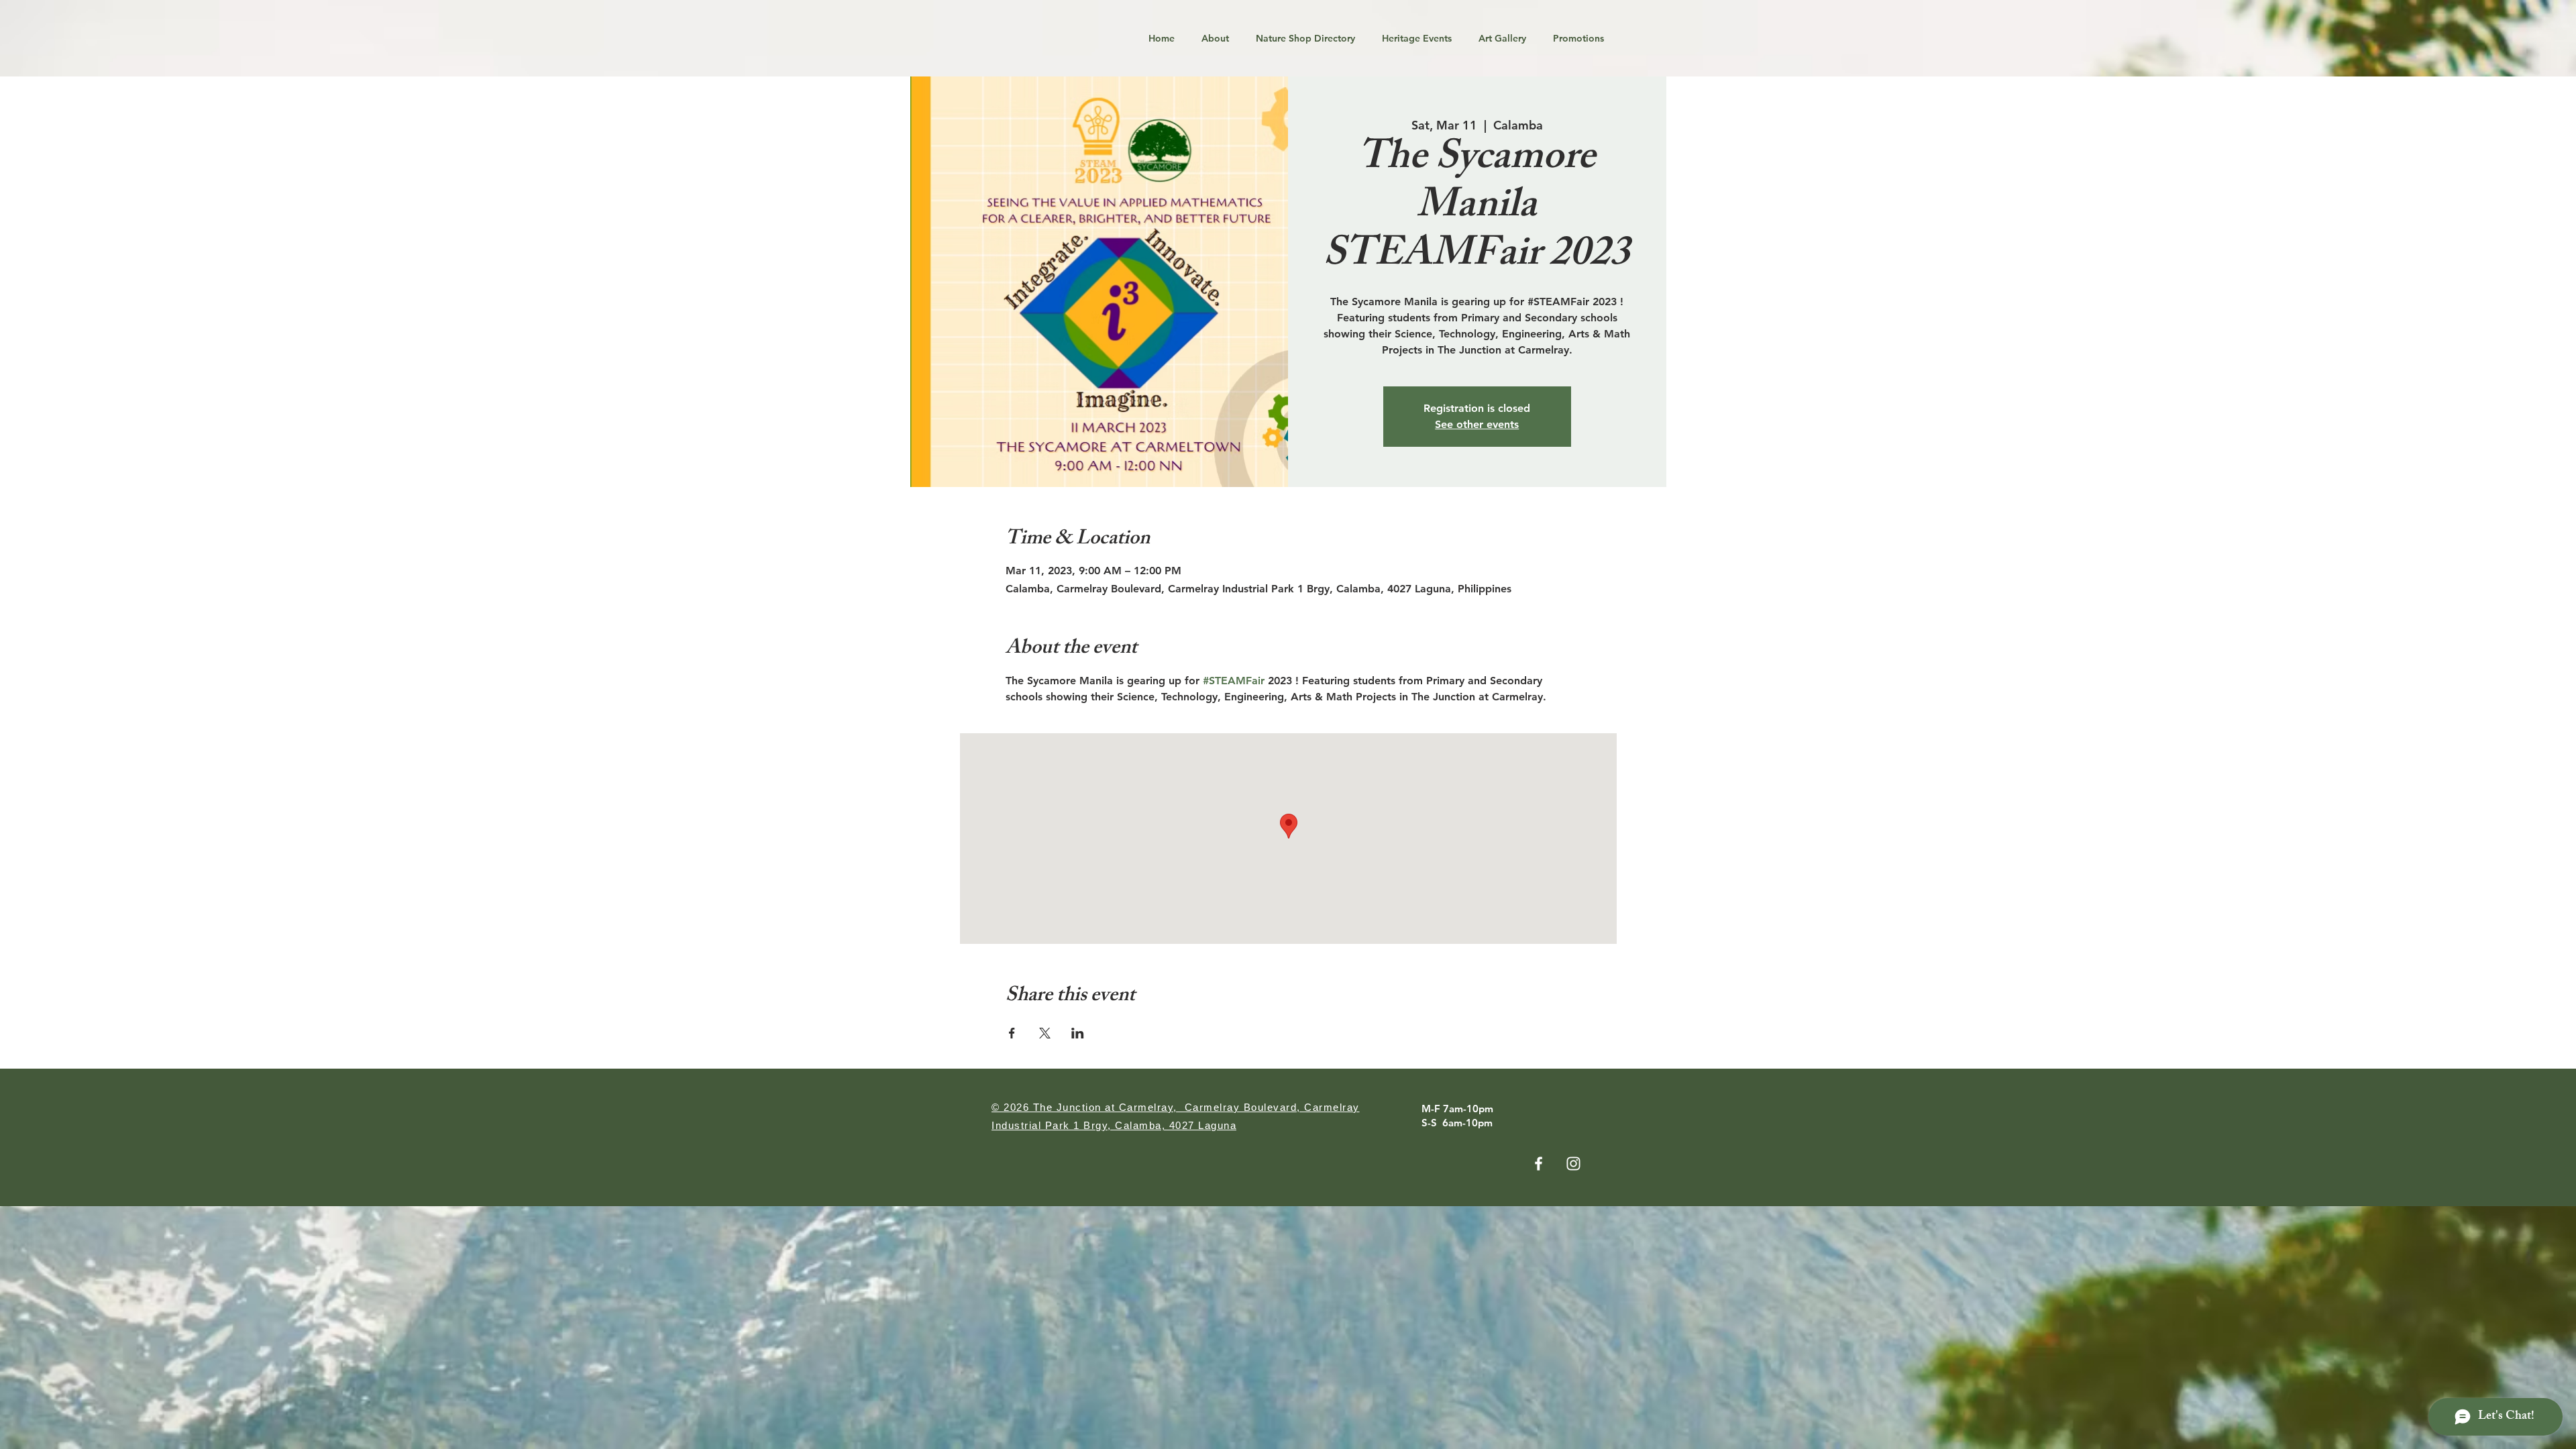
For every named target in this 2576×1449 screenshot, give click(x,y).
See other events (1477, 424)
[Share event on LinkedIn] (1078, 1033)
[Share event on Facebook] (1012, 1033)
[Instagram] (1573, 1164)
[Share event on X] (1045, 1033)
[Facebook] (1539, 1164)
